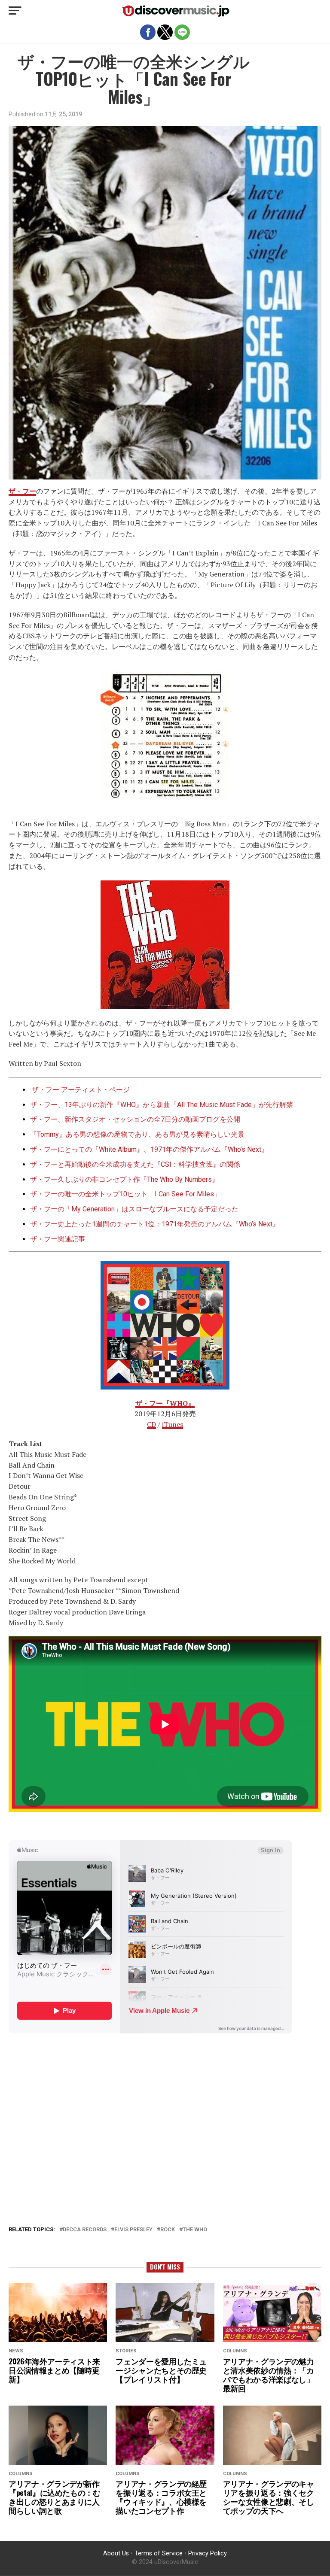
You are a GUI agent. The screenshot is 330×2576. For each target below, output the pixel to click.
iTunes (173, 1424)
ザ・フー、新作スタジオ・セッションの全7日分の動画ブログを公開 (135, 1119)
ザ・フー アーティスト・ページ (81, 1090)
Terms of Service (159, 2553)
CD (151, 1424)
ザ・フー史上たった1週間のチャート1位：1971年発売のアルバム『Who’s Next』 (155, 1224)
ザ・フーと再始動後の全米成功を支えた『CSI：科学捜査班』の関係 (135, 1164)
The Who (195, 2230)
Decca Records (85, 2230)
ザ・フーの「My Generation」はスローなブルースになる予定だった (134, 1209)
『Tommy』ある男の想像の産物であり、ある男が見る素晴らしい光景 (137, 1134)
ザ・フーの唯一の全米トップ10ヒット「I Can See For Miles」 (125, 1194)
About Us (116, 2553)
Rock (168, 2230)
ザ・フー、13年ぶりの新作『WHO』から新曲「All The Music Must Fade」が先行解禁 (162, 1105)
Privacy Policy (208, 2553)
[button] (15, 11)
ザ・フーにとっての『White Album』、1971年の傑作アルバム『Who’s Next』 (149, 1149)
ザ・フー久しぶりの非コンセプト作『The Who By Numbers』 (124, 1179)
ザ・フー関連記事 (58, 1239)
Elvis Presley (133, 2230)
